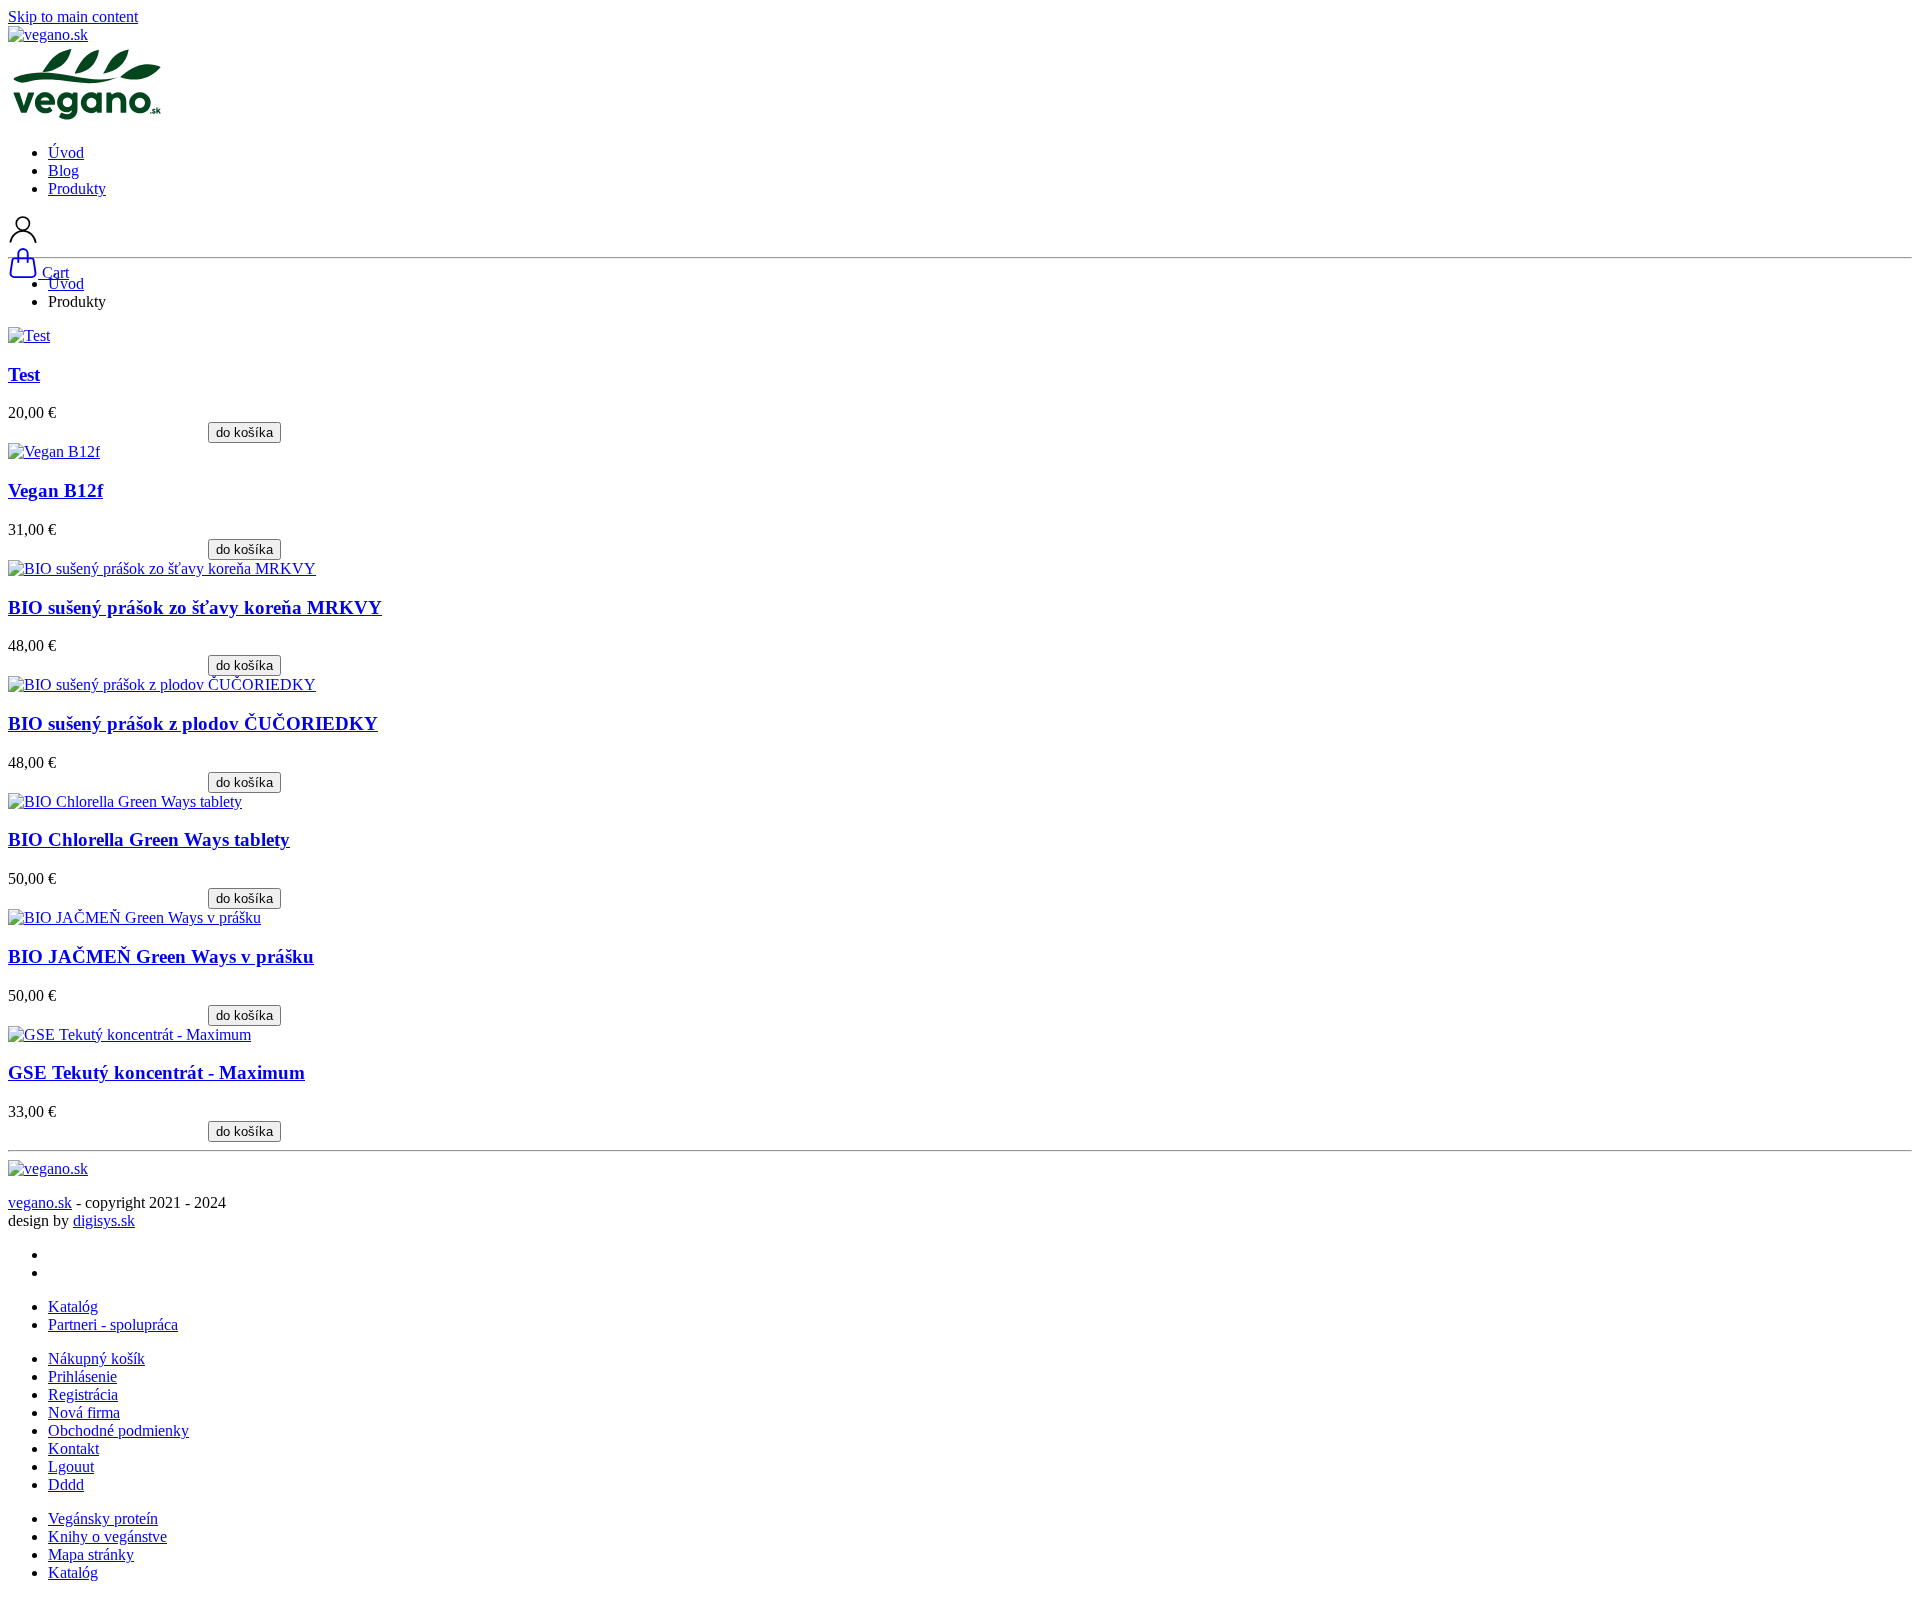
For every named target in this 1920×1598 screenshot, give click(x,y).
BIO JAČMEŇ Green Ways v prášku (161, 956)
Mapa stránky (91, 1554)
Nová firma (84, 1412)
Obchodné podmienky (118, 1430)
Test (24, 374)
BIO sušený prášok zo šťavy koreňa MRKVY (195, 607)
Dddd (66, 1484)
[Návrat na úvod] (48, 34)
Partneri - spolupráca (113, 1324)
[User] (23, 238)
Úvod (66, 152)
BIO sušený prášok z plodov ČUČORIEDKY (193, 723)
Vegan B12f (55, 490)
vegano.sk (40, 1202)
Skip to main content (73, 16)
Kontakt (73, 1448)
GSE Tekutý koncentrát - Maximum (156, 1072)
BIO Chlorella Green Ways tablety (149, 839)
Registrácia (83, 1394)
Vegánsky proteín (103, 1518)
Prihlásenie (82, 1376)
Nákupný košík (96, 1358)
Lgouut (71, 1466)
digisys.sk (104, 1220)
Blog (63, 170)
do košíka (244, 432)
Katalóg (73, 1306)
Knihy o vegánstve (107, 1536)
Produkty (77, 188)
